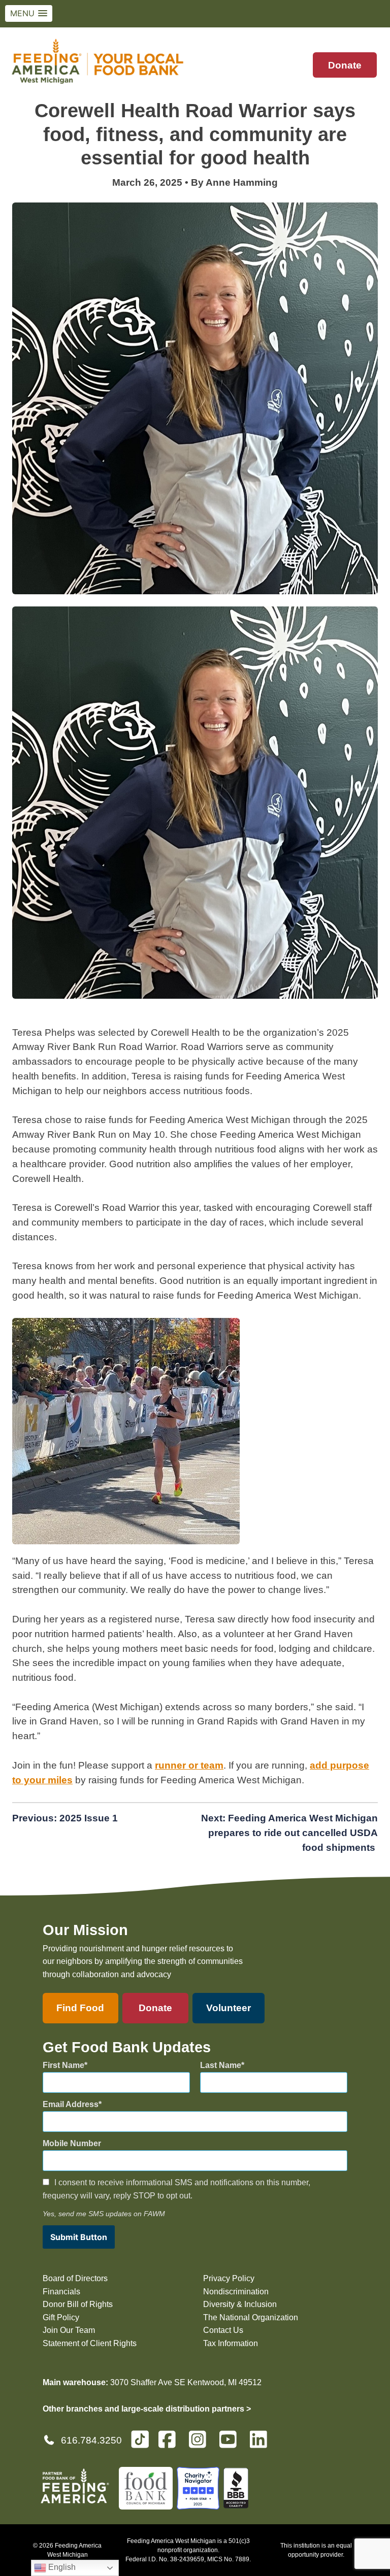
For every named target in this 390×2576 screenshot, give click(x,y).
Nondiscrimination (236, 2292)
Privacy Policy (229, 2278)
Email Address (71, 2104)
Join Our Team (69, 2330)
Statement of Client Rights (90, 2343)
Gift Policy (61, 2317)
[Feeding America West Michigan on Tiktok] (140, 2439)
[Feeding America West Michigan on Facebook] (170, 2444)
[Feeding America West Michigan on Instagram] (201, 2444)
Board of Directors (75, 2278)
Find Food (80, 2008)
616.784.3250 (91, 2440)
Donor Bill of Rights (78, 2304)
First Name (63, 2065)
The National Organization (251, 2317)
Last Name (221, 2065)
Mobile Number (72, 2143)
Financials (61, 2292)
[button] (29, 13)
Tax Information (231, 2343)
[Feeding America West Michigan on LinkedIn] (262, 2444)
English (61, 2567)
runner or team (189, 1765)
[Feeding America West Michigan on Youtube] (231, 2444)
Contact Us (223, 2330)
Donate (345, 65)
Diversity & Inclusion (240, 2304)
